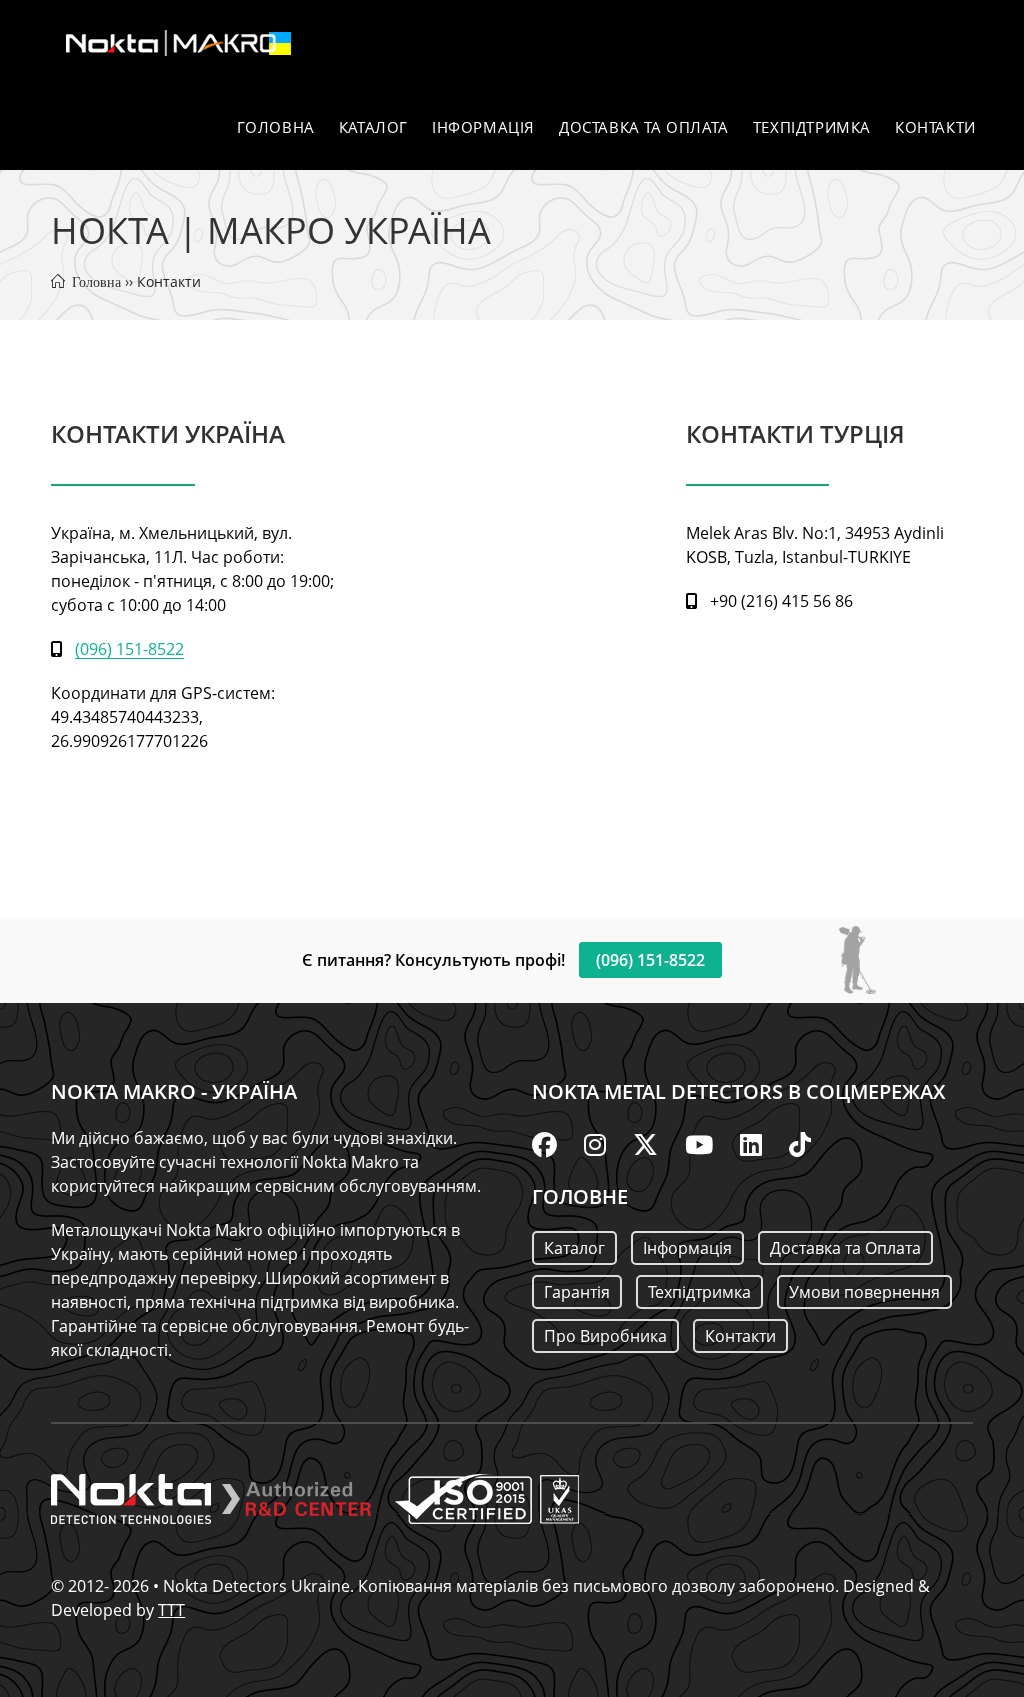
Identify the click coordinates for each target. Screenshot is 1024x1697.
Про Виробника (605, 1336)
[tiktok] (800, 1144)
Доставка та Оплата (845, 1248)
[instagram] (595, 1144)
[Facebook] (544, 1144)
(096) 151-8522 (129, 649)
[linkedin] (751, 1144)
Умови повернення (864, 1292)
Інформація (687, 1248)
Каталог (574, 1248)
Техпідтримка (699, 1292)
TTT (171, 1610)
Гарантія (577, 1292)
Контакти (740, 1336)
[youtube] (699, 1144)
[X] (645, 1144)
